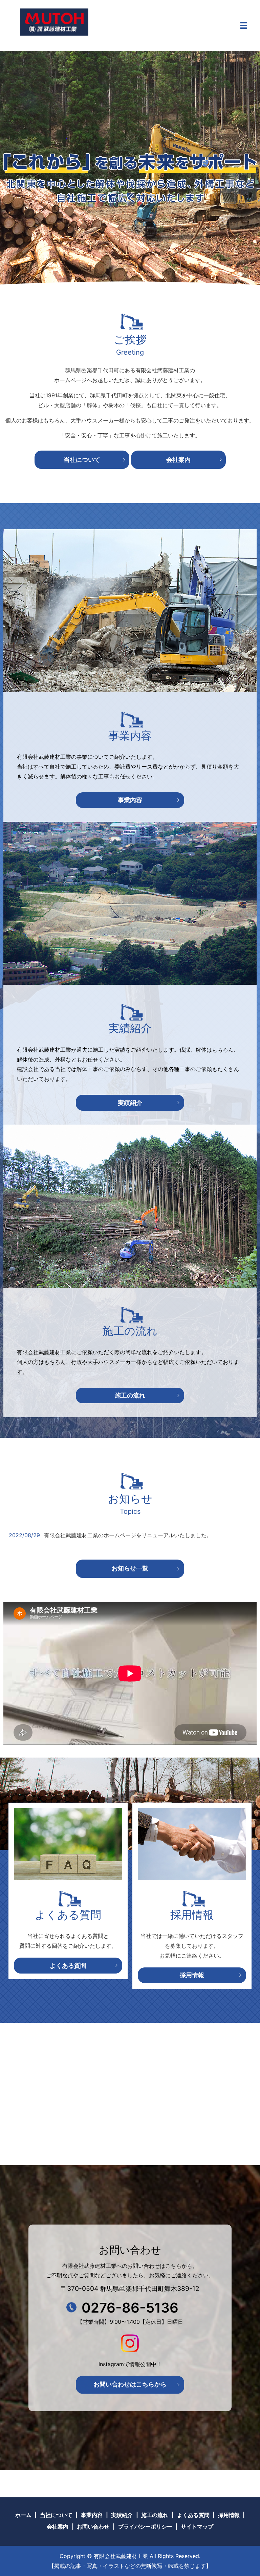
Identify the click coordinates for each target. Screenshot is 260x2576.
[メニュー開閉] (244, 25)
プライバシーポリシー (145, 2527)
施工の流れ (130, 1395)
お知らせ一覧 (130, 1568)
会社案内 (178, 460)
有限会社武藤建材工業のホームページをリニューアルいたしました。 (128, 1535)
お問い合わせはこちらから (130, 2385)
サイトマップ (197, 2527)
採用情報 (192, 1975)
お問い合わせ (93, 2527)
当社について (82, 460)
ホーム (23, 2515)
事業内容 (130, 800)
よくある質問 (68, 1966)
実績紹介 (130, 1103)
